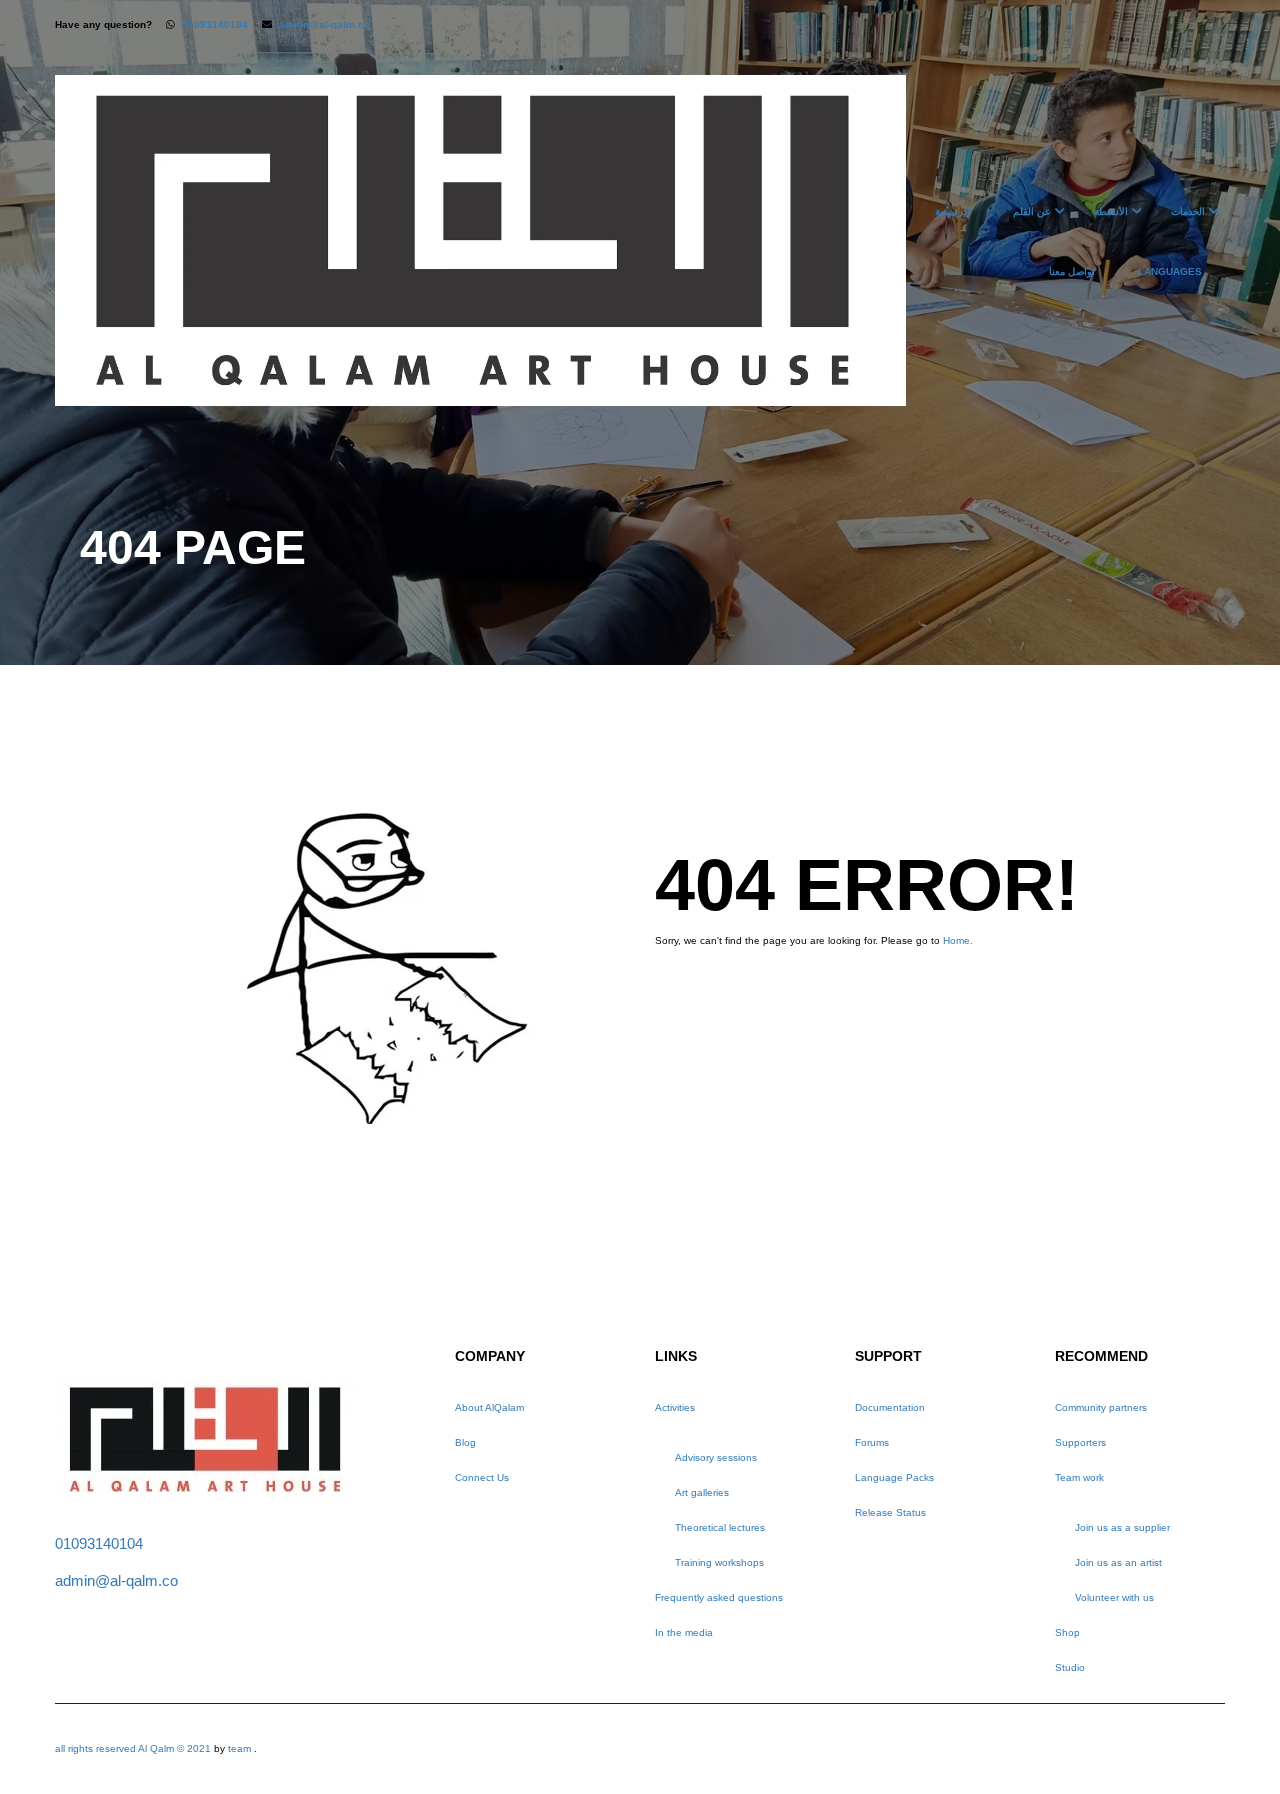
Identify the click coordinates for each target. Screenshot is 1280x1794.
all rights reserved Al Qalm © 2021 (134, 1748)
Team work (1079, 1477)
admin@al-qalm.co (324, 24)
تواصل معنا (1072, 271)
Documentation (890, 1407)
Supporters (1080, 1442)
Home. (958, 940)
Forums (872, 1442)
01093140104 (215, 24)
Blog (465, 1442)
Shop (1067, 1632)
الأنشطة (1111, 211)
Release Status (890, 1512)
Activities (675, 1407)
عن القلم (1032, 211)
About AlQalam (489, 1407)
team (239, 1748)
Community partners (1101, 1407)
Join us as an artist (1118, 1562)
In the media (684, 1632)
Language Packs (894, 1477)
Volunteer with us (1114, 1597)
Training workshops (719, 1562)
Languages (1170, 271)
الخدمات (1188, 211)
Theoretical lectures (720, 1527)
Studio (1070, 1667)
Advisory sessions (716, 1457)
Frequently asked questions (719, 1597)
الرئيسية (952, 211)
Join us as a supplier (1122, 1527)
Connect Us (482, 1477)
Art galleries (702, 1492)
